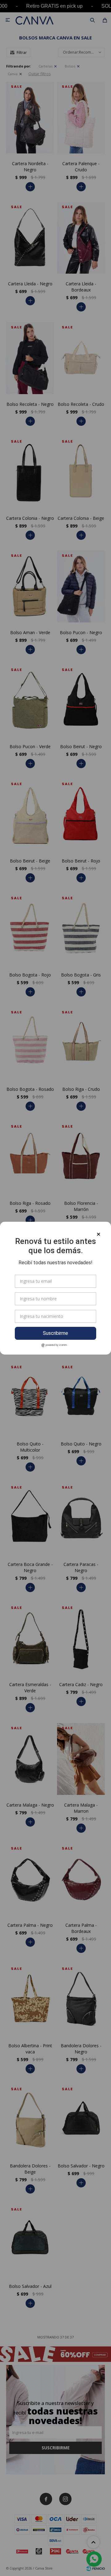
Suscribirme (55, 1333)
